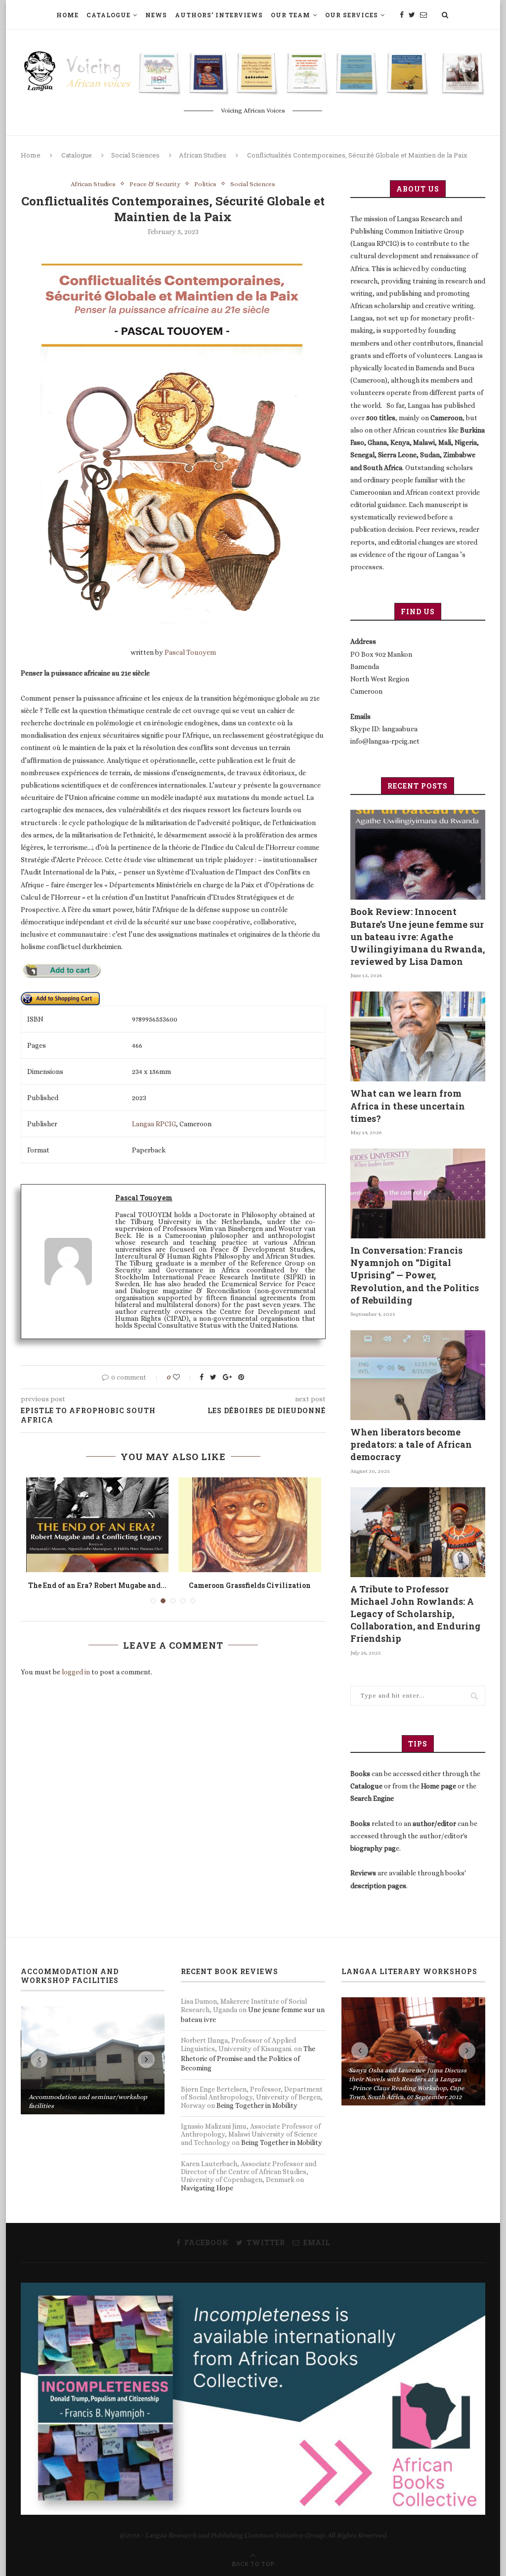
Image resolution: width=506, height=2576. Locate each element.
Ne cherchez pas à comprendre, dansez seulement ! (97, 1590)
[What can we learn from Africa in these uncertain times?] (418, 1036)
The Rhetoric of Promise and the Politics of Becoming (248, 2058)
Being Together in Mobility (257, 2105)
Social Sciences (135, 155)
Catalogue (108, 15)
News (156, 15)
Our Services (352, 15)
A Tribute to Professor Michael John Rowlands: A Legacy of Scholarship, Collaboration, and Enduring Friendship (415, 1614)
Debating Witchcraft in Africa (250, 1585)
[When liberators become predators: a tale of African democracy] (418, 1375)
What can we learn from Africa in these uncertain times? (408, 1106)
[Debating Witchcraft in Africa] (250, 1525)
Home (67, 15)
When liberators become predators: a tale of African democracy (411, 1444)
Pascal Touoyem (190, 652)
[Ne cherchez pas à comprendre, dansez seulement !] (97, 1525)
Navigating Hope (207, 2188)
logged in (76, 1681)
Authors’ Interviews (219, 15)
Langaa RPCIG (154, 1124)
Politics (205, 184)
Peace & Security (155, 184)
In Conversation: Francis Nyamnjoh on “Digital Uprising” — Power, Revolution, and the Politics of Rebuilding (415, 1275)
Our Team (291, 15)
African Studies (203, 155)
